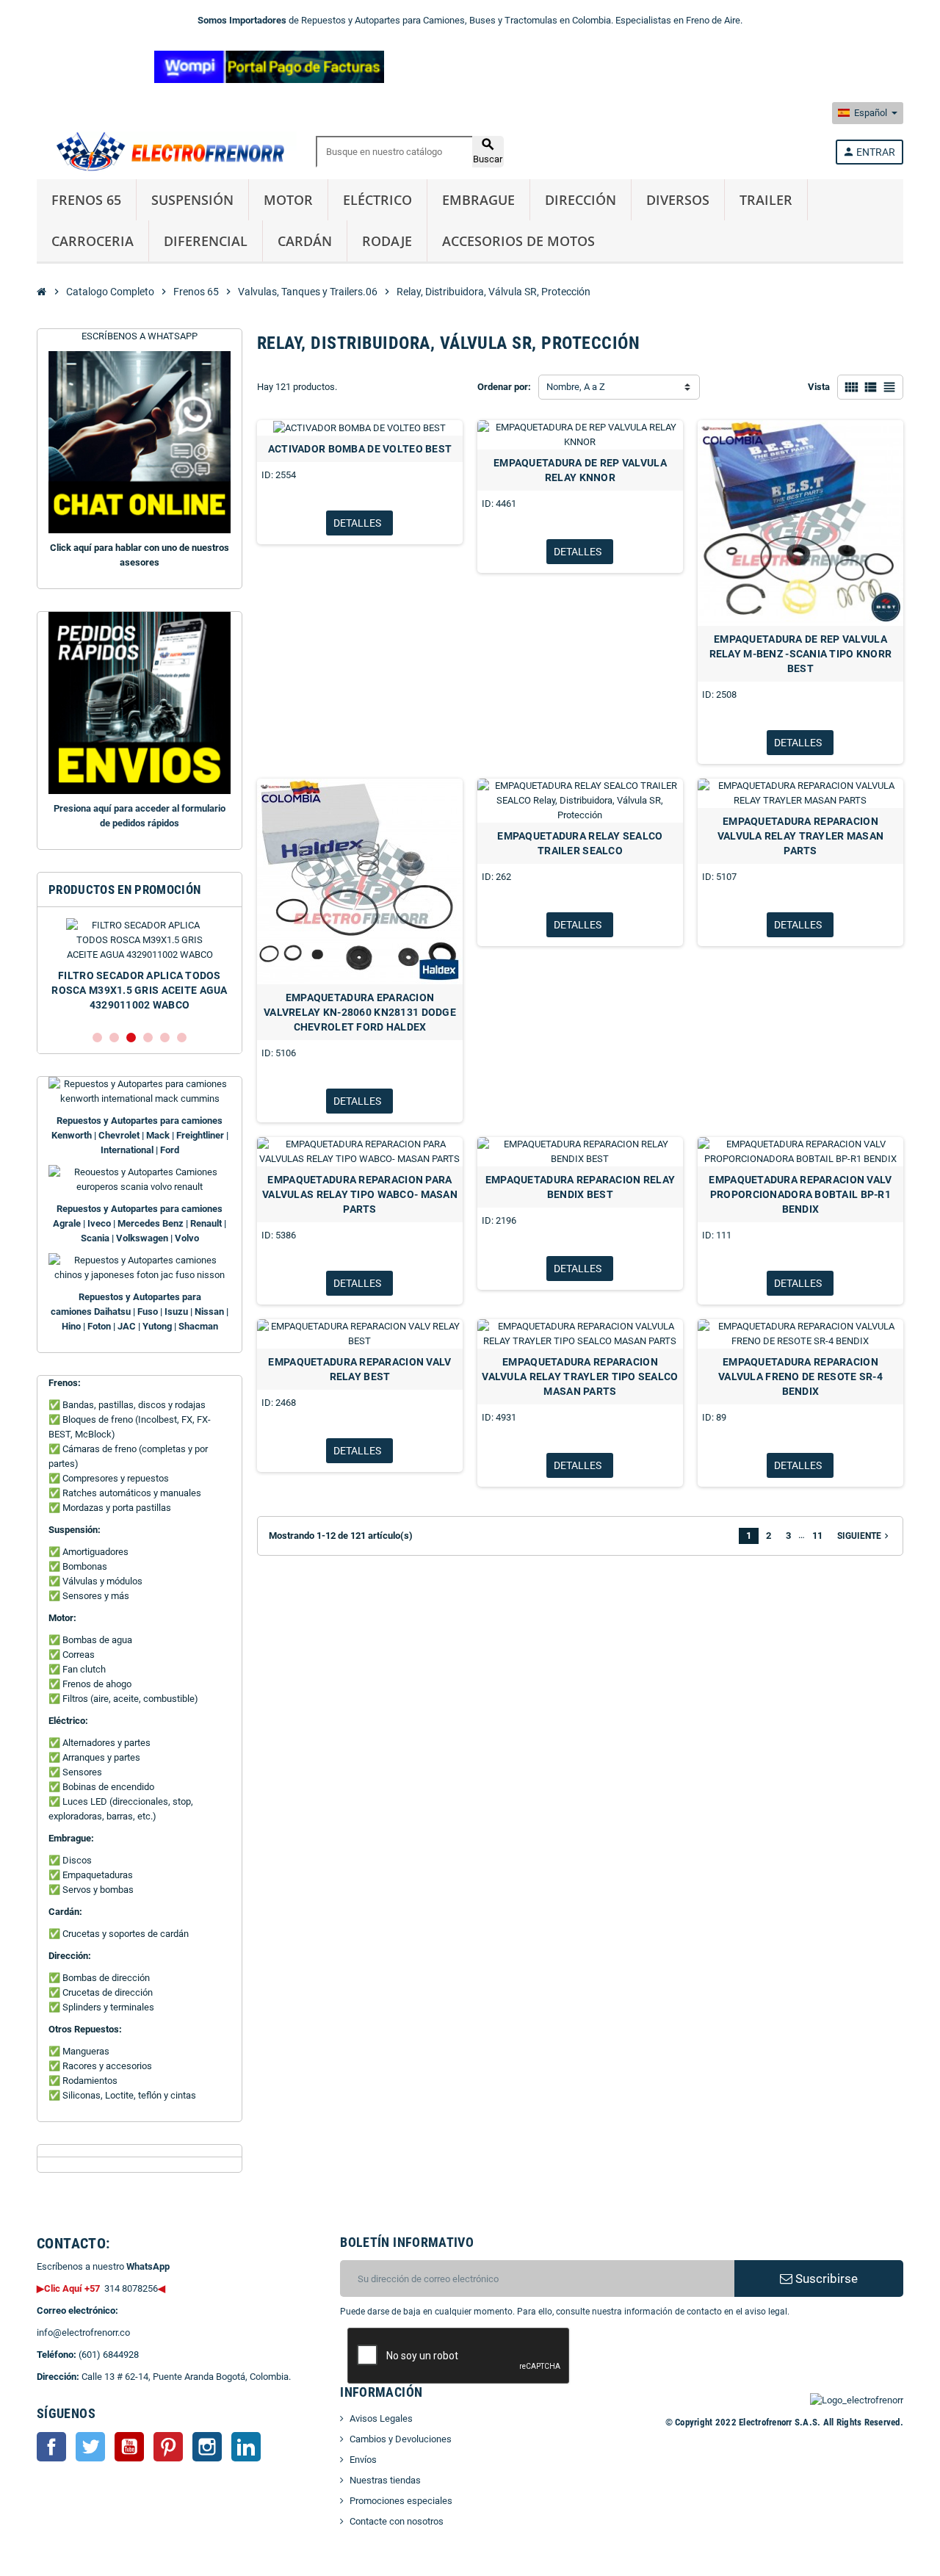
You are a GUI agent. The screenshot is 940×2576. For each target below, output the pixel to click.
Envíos (363, 2460)
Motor (288, 200)
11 (817, 1536)
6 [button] (182, 1038)
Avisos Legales (381, 2418)
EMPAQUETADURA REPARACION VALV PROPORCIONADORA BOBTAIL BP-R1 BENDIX (800, 1194)
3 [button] (131, 1038)
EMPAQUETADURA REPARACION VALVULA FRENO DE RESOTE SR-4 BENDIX (800, 1377)
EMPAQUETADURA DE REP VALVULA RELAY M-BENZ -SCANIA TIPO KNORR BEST (801, 654)
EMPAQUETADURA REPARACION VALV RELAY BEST (359, 1369)
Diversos (678, 200)
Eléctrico (377, 200)
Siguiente (864, 1536)
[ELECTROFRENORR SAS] (167, 151)
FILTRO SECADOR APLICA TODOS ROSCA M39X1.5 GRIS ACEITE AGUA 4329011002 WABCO (139, 990)
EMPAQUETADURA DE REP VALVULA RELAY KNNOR (580, 470)
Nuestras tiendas (385, 2480)
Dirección (581, 200)
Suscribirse (825, 2279)
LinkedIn (246, 2447)
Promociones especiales (401, 2501)
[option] (140, 968)
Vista (819, 387)
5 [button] (165, 1038)
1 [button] (97, 1038)
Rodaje (387, 241)
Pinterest (168, 2447)
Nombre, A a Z (576, 387)
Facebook (51, 2447)
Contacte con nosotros (397, 2521)
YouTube (129, 2447)
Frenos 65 (86, 200)
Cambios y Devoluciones (401, 2439)
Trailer (766, 200)
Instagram (207, 2447)
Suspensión (192, 200)
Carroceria (93, 241)
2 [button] (114, 1038)
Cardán (305, 241)
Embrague (478, 200)
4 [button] (148, 1038)
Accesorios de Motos (518, 241)
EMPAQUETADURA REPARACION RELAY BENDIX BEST (580, 1187)
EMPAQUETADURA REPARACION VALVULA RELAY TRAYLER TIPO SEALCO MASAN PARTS (580, 1377)
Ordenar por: (504, 387)
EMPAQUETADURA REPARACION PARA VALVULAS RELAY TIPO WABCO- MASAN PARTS (360, 1194)
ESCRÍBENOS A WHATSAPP (140, 336)
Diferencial (206, 241)
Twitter (90, 2447)
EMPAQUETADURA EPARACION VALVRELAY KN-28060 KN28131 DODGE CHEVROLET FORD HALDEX (360, 1012)
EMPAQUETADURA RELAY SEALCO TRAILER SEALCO (580, 843)
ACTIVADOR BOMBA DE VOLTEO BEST (360, 449)
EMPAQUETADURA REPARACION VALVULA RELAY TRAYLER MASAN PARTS (801, 836)
